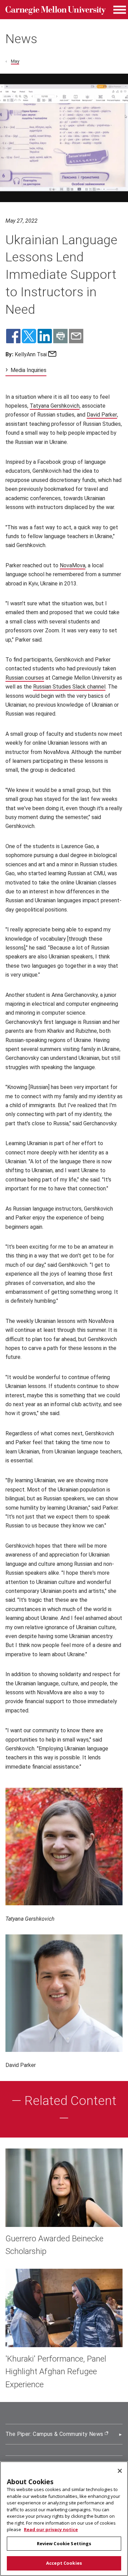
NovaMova (73, 565)
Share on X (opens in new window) (29, 336)
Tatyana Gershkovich (55, 406)
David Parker (102, 415)
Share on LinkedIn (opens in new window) (45, 336)
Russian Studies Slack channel (69, 687)
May (15, 61)
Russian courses (25, 678)
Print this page (60, 336)
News (21, 39)
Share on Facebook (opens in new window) (13, 336)
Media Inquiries (29, 370)
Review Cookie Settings (64, 2543)
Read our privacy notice (51, 2529)
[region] (64, 2519)
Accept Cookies (64, 2563)
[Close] (120, 2471)
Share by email (76, 336)
